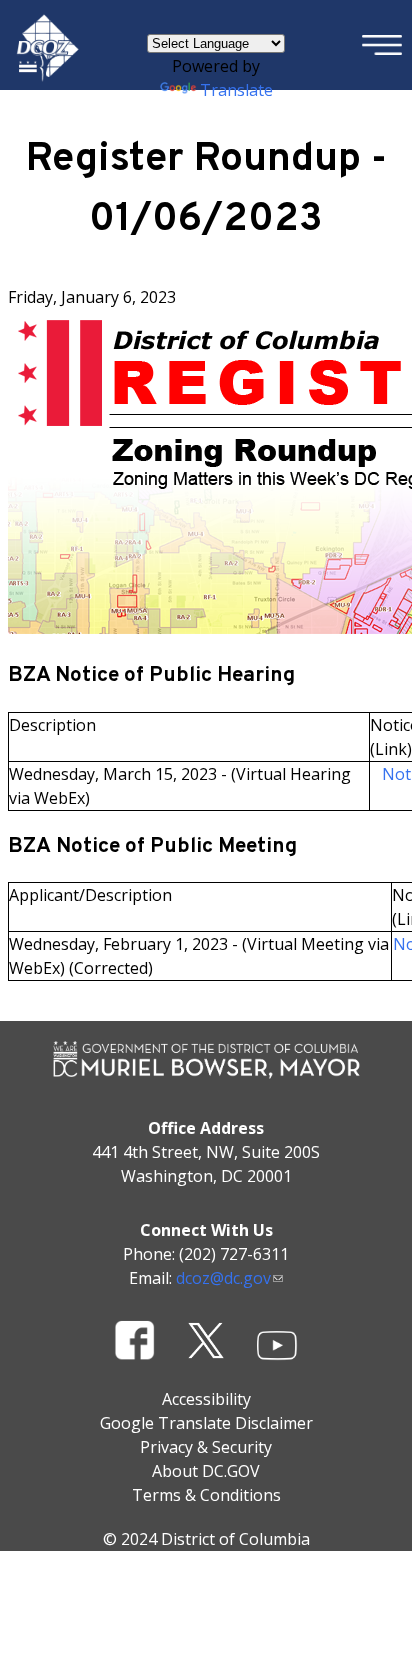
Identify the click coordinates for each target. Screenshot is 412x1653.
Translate (236, 90)
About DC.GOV (206, 1471)
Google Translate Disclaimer (206, 1423)
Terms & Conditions (206, 1495)
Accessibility (206, 1399)
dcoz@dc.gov (223, 1278)
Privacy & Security (206, 1447)
